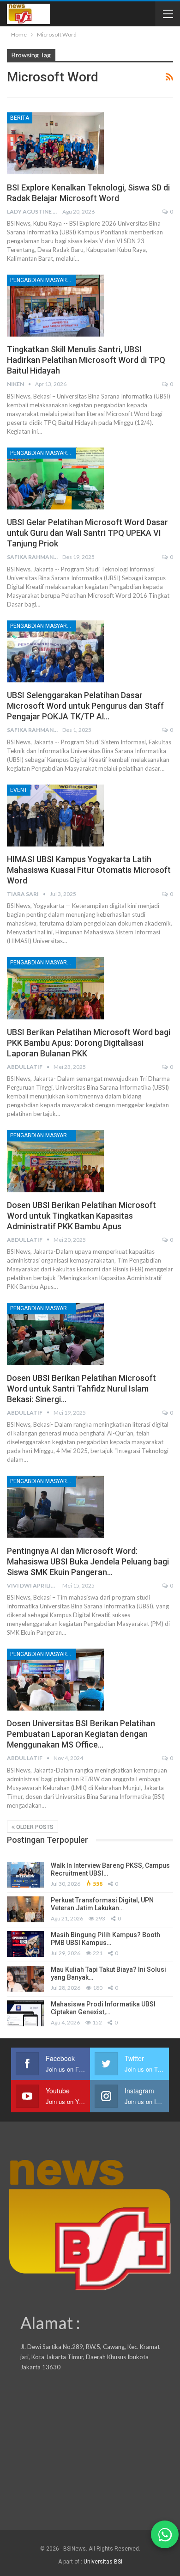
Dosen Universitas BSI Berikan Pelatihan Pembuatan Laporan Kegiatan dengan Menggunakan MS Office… (81, 1734)
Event (19, 790)
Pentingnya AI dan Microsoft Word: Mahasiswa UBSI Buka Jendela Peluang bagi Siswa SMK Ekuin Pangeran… (88, 1561)
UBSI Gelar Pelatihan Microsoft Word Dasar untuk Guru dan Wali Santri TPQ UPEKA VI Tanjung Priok (87, 533)
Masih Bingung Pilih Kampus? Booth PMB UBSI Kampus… (105, 1939)
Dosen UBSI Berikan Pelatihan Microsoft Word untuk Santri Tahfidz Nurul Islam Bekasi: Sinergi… (81, 1389)
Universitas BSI (103, 2562)
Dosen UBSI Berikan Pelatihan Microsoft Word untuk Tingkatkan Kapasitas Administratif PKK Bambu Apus (81, 1216)
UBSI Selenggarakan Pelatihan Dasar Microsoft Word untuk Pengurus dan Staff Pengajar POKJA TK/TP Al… (85, 706)
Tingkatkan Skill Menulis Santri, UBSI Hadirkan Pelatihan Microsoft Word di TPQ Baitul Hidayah (86, 360)
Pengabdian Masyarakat (43, 280)
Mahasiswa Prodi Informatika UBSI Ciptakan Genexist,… (103, 2008)
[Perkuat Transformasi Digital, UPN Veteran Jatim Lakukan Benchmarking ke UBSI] (25, 1909)
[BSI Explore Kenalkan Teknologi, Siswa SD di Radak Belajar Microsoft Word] (55, 143)
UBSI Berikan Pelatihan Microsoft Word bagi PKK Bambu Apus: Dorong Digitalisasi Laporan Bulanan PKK (89, 1043)
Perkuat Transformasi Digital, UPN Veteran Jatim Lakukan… (102, 1904)
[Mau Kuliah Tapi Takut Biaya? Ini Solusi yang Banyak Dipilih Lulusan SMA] (25, 1979)
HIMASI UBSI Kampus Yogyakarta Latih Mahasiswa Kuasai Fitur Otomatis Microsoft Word (89, 870)
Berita (20, 118)
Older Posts (34, 1827)
